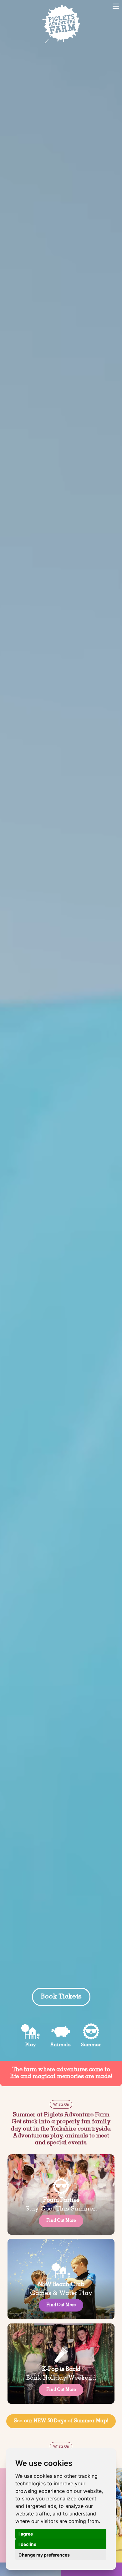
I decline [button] (27, 2544)
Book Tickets (18, 6)
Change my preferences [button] (44, 2555)
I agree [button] (26, 2534)
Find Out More (61, 2221)
